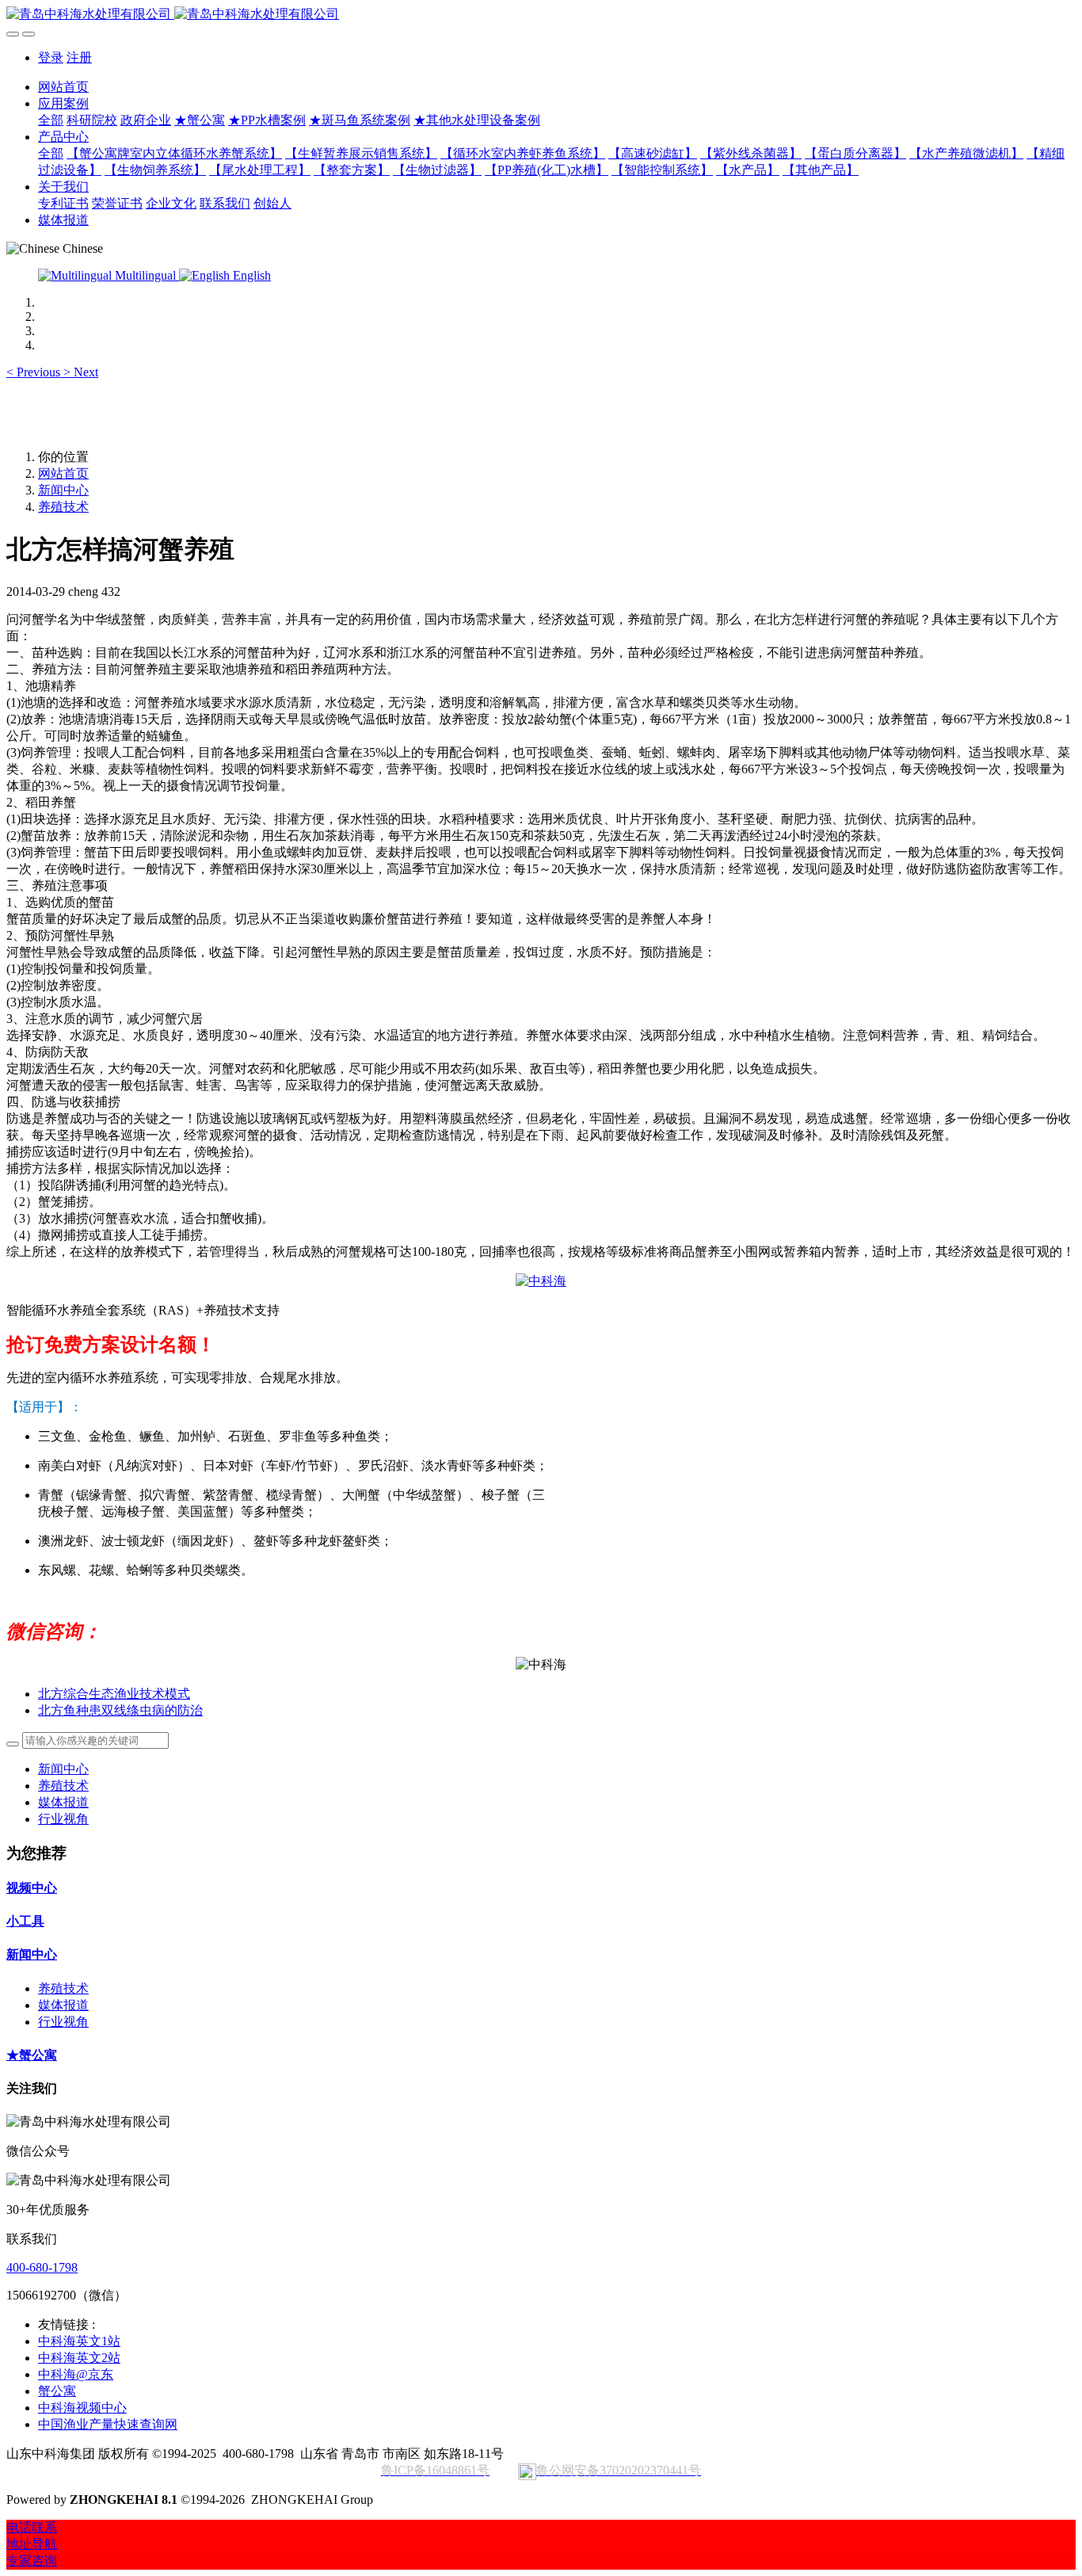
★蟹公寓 (32, 2055)
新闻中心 (63, 490)
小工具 (25, 1921)
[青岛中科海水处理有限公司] (541, 15)
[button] (35, 372)
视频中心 (32, 1888)
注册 (79, 57)
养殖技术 (63, 507)
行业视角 (63, 1819)
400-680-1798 (42, 2267)
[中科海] (541, 1281)
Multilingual (145, 275)
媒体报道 (63, 1802)
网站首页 (63, 87)
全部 (51, 120)
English (250, 275)
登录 (51, 57)
